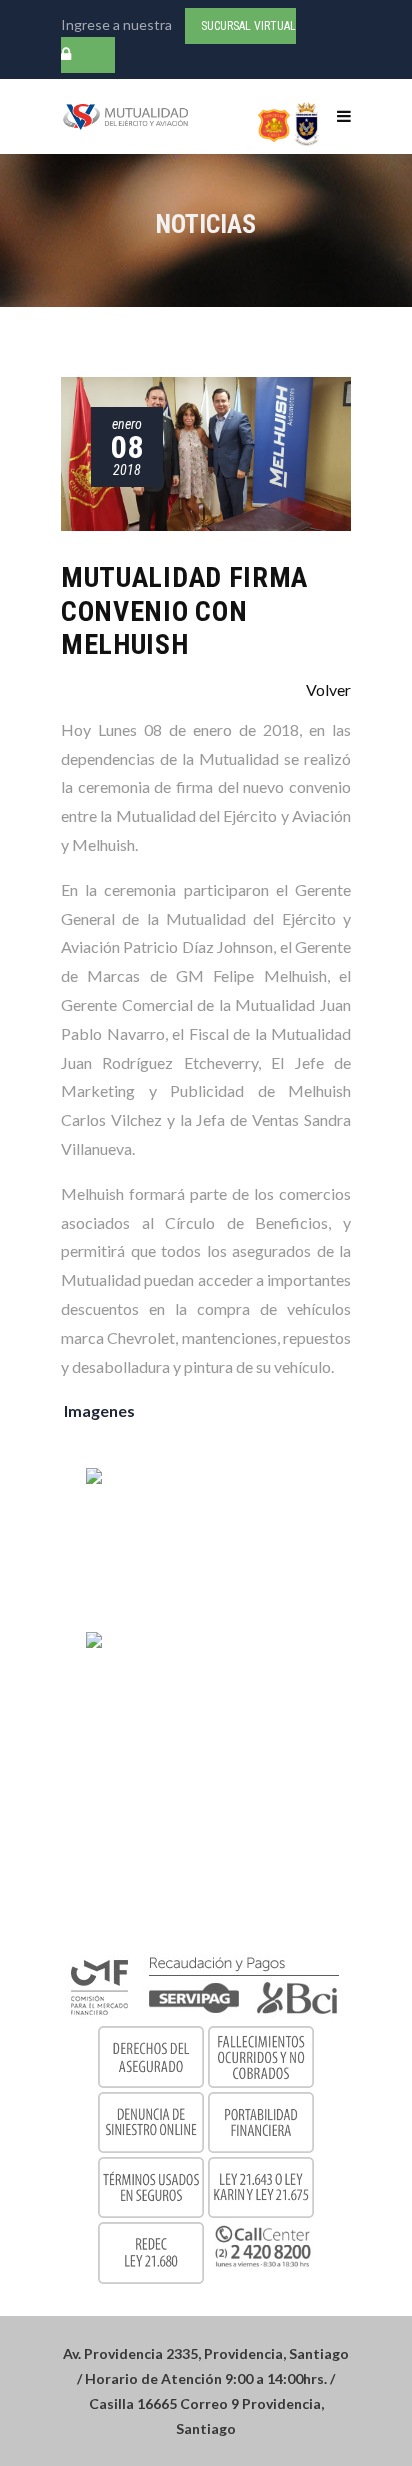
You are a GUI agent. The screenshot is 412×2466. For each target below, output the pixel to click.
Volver (328, 689)
